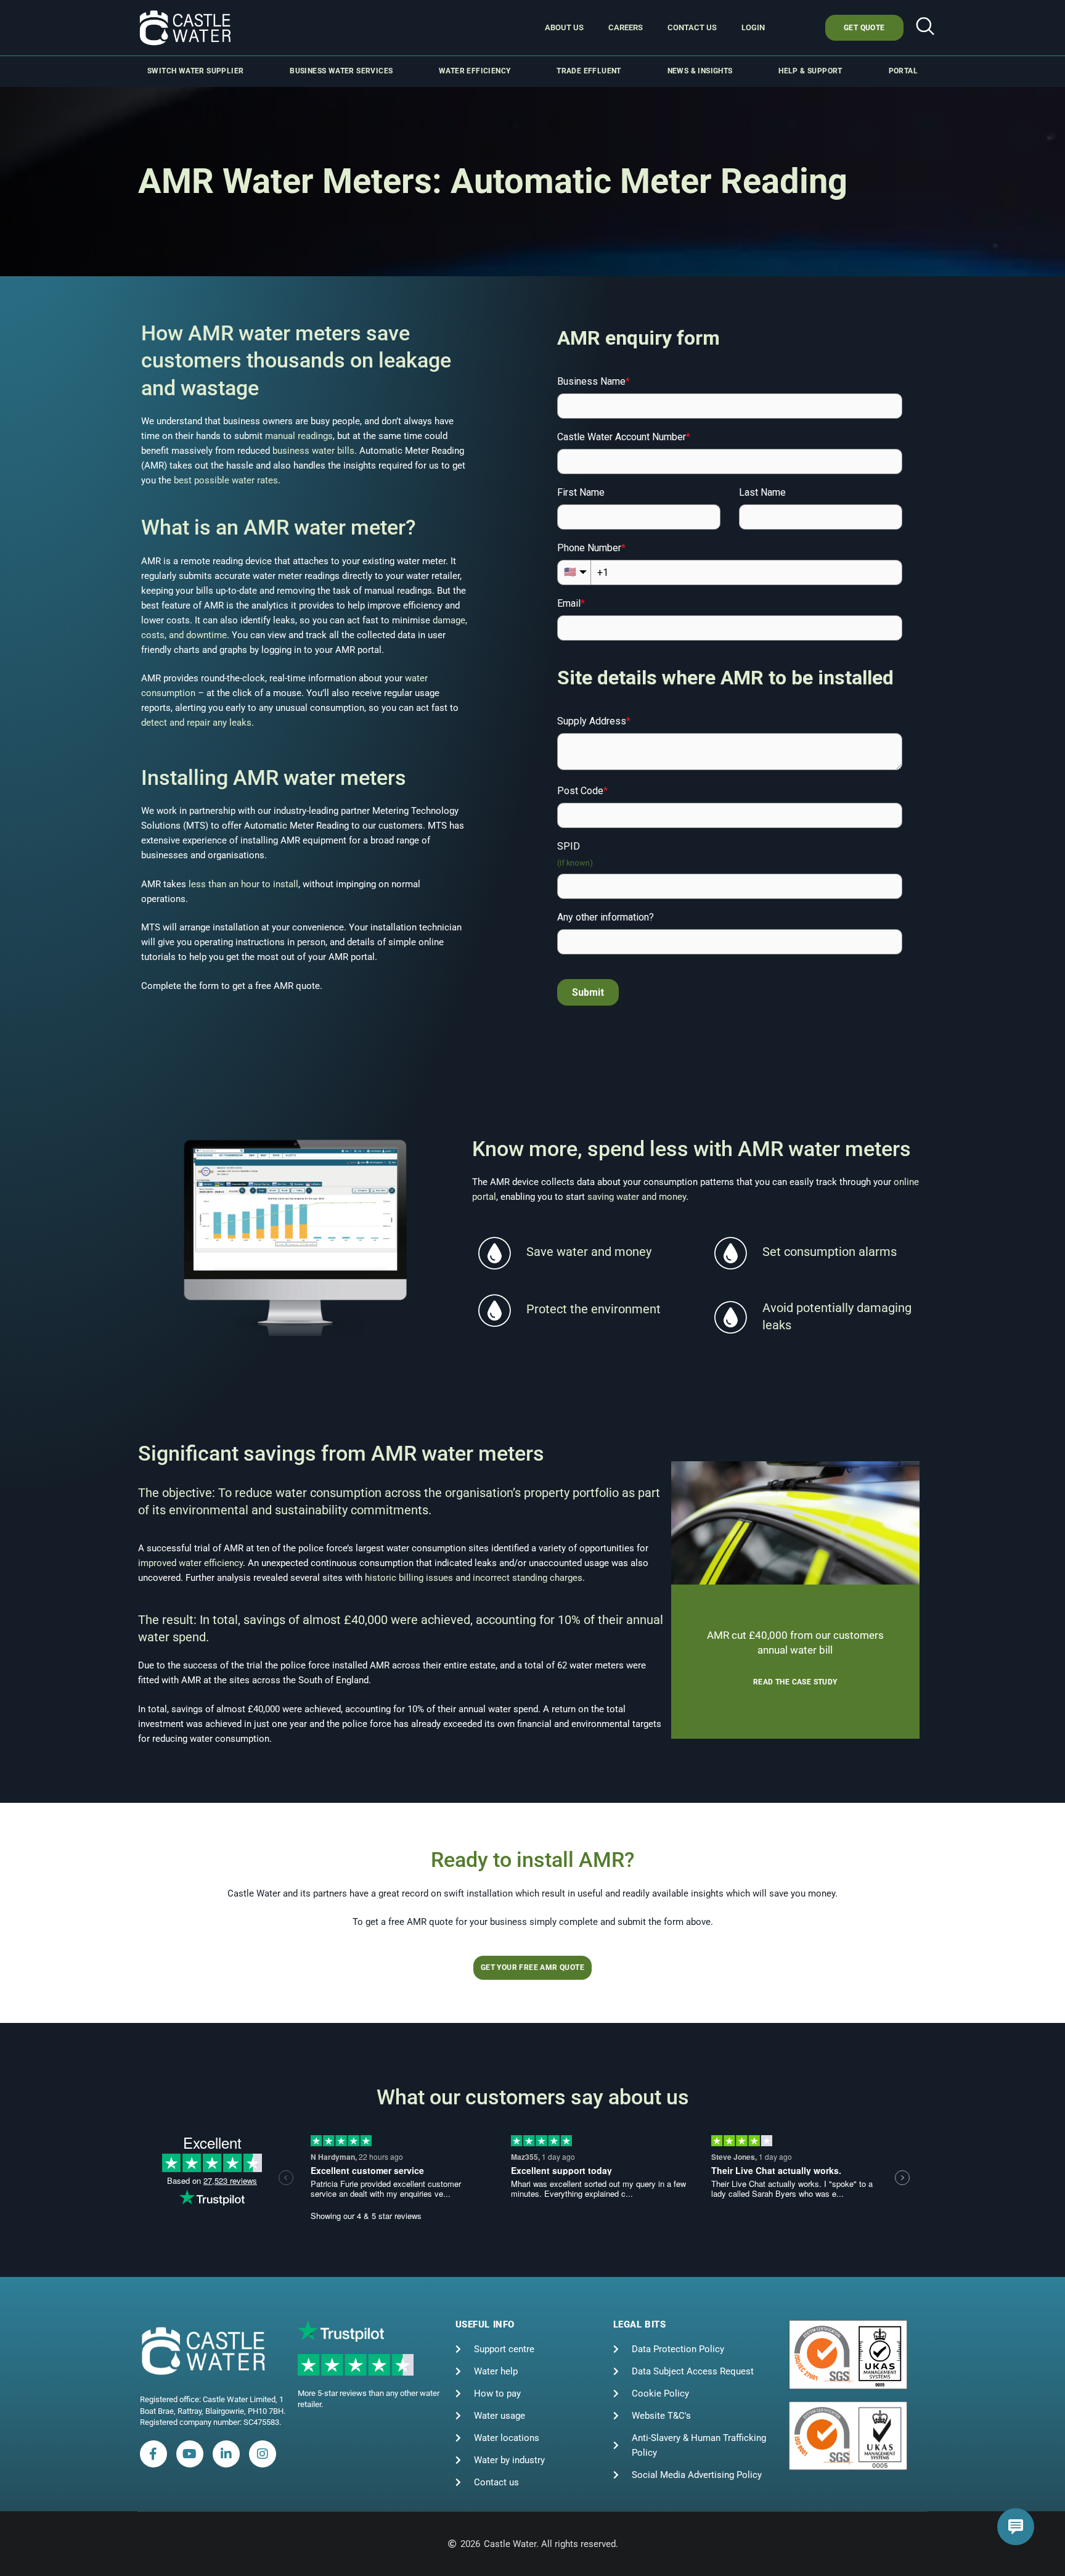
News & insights (700, 71)
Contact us (692, 27)
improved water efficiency (190, 1563)
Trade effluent (589, 71)
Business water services (341, 71)
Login (753, 27)
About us (564, 27)
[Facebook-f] (153, 2454)
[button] (925, 28)
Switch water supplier (195, 71)
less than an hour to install (243, 884)
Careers (626, 27)
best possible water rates (226, 480)
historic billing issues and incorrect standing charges (474, 1578)
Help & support (810, 71)
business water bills (313, 451)
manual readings (299, 436)
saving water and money (637, 1197)
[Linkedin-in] (226, 2454)
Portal (903, 71)
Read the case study (795, 1682)
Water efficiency (475, 71)
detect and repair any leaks (196, 723)
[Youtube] (190, 2454)
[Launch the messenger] (1016, 2527)
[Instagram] (263, 2454)
